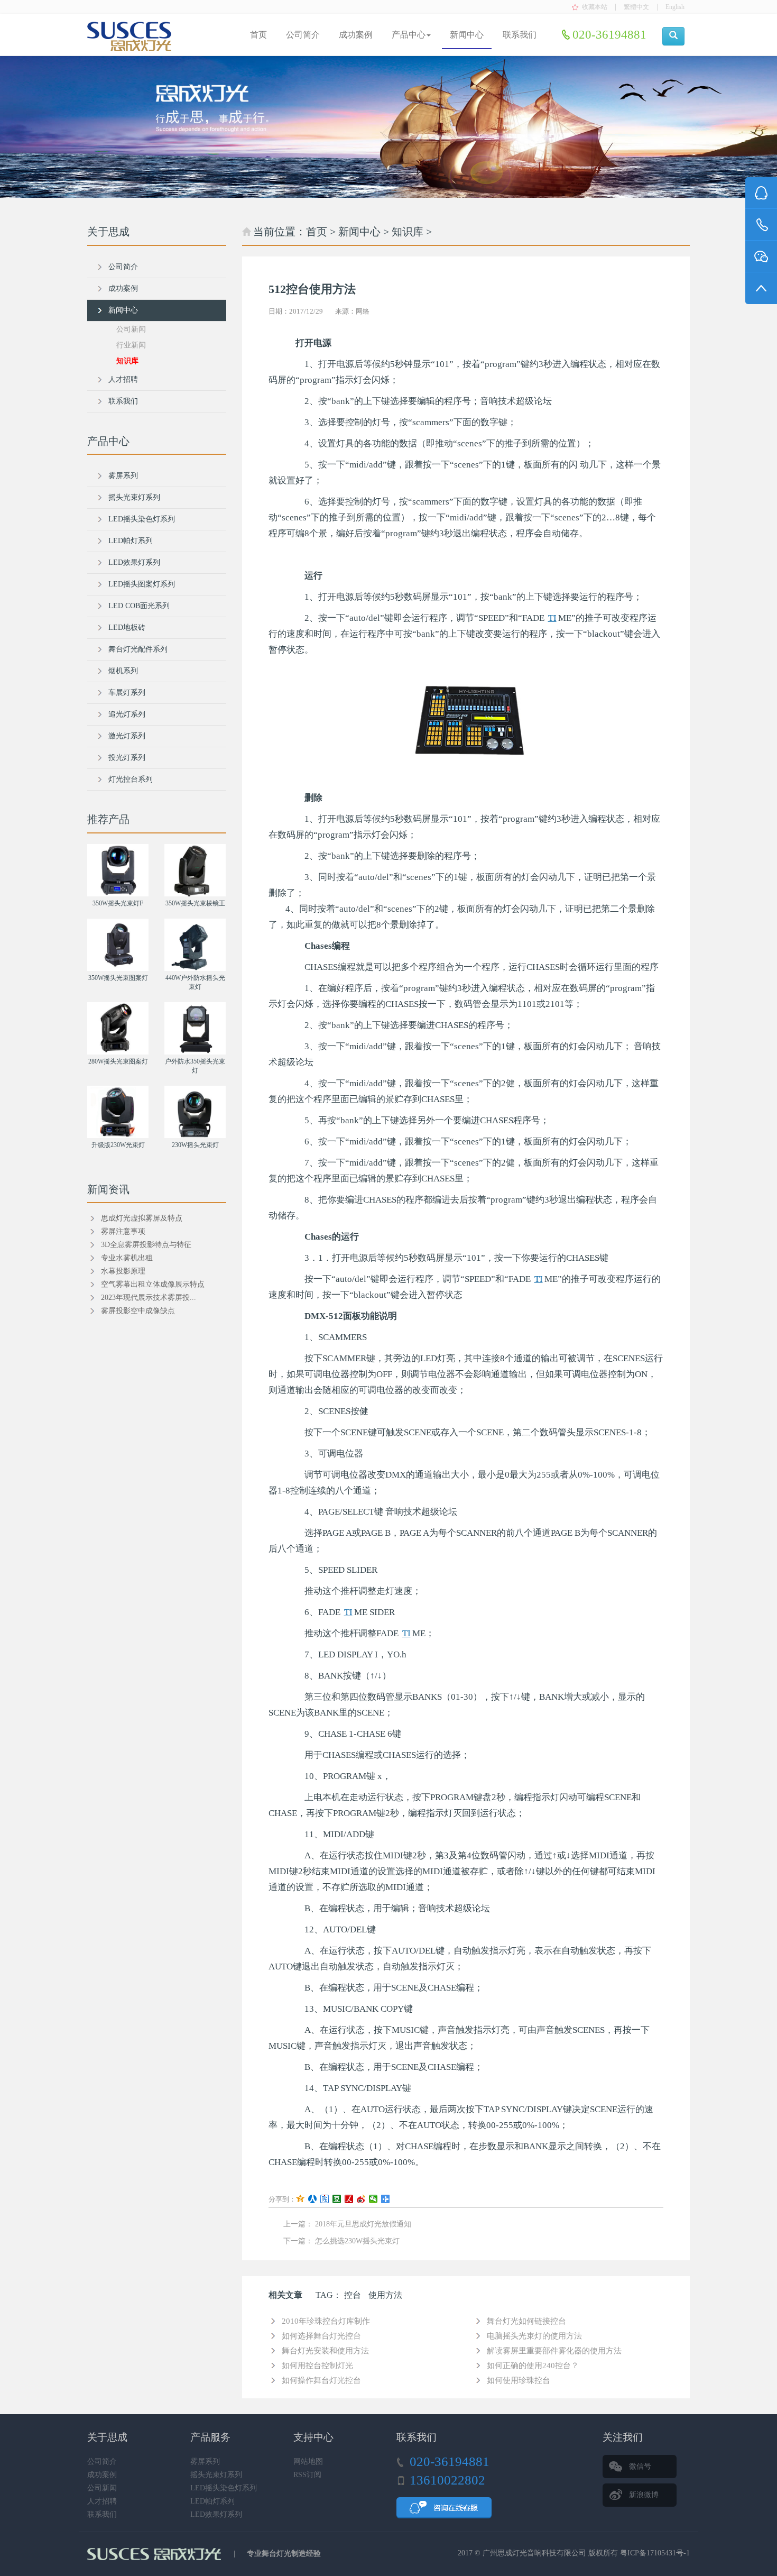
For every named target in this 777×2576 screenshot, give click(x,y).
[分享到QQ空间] (300, 2199)
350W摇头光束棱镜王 (195, 903)
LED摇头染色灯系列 (142, 519)
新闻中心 (467, 35)
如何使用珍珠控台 (519, 2380)
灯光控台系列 (131, 779)
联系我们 (520, 35)
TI (552, 618)
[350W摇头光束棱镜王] (195, 870)
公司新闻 (131, 329)
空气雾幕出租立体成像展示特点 (153, 1284)
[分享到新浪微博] (361, 2199)
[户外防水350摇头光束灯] (195, 1028)
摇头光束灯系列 (134, 497)
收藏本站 (595, 7)
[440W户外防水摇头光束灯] (195, 945)
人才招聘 (123, 379)
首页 (258, 35)
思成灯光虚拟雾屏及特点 (142, 1218)
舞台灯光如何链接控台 (526, 2321)
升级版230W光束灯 (118, 1145)
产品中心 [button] (409, 35)
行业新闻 (131, 345)
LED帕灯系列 (131, 541)
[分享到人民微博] (349, 2199)
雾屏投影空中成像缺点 (138, 1311)
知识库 (408, 232)
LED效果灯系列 (134, 562)
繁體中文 (636, 7)
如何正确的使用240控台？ (533, 2366)
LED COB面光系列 (139, 606)
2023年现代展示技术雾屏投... (149, 1298)
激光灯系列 (127, 736)
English (675, 7)
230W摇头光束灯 (195, 1145)
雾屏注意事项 (123, 1231)
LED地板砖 (127, 627)
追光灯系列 (127, 714)
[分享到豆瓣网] (337, 2199)
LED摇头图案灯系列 (142, 584)
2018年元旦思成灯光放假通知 (363, 2224)
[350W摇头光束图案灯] (118, 945)
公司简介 (303, 35)
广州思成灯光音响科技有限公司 (534, 2553)
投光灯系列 (127, 758)
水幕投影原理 (123, 1271)
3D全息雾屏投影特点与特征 (146, 1245)
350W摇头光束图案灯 (118, 978)
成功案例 (356, 35)
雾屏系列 (123, 476)
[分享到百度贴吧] (325, 2199)
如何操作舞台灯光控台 (321, 2380)
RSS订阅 (307, 2475)
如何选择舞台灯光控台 (321, 2336)
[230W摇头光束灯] (195, 1112)
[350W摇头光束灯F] (118, 870)
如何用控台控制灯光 (317, 2366)
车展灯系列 (127, 693)
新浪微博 (644, 2495)
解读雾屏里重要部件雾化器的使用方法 (554, 2351)
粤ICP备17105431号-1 (655, 2553)
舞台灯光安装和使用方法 (325, 2351)
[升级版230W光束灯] (118, 1112)
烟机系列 (123, 671)
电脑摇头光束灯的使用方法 (534, 2336)
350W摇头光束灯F (118, 903)
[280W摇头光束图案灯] (118, 1028)
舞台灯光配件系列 (138, 649)
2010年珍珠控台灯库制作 (326, 2321)
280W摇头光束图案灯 (118, 1061)
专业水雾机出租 (127, 1258)
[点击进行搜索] (673, 36)
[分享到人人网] (313, 2199)
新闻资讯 (108, 1189)
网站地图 (308, 2462)
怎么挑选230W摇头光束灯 (357, 2241)
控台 (353, 2295)
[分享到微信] (373, 2199)
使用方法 (385, 2295)
